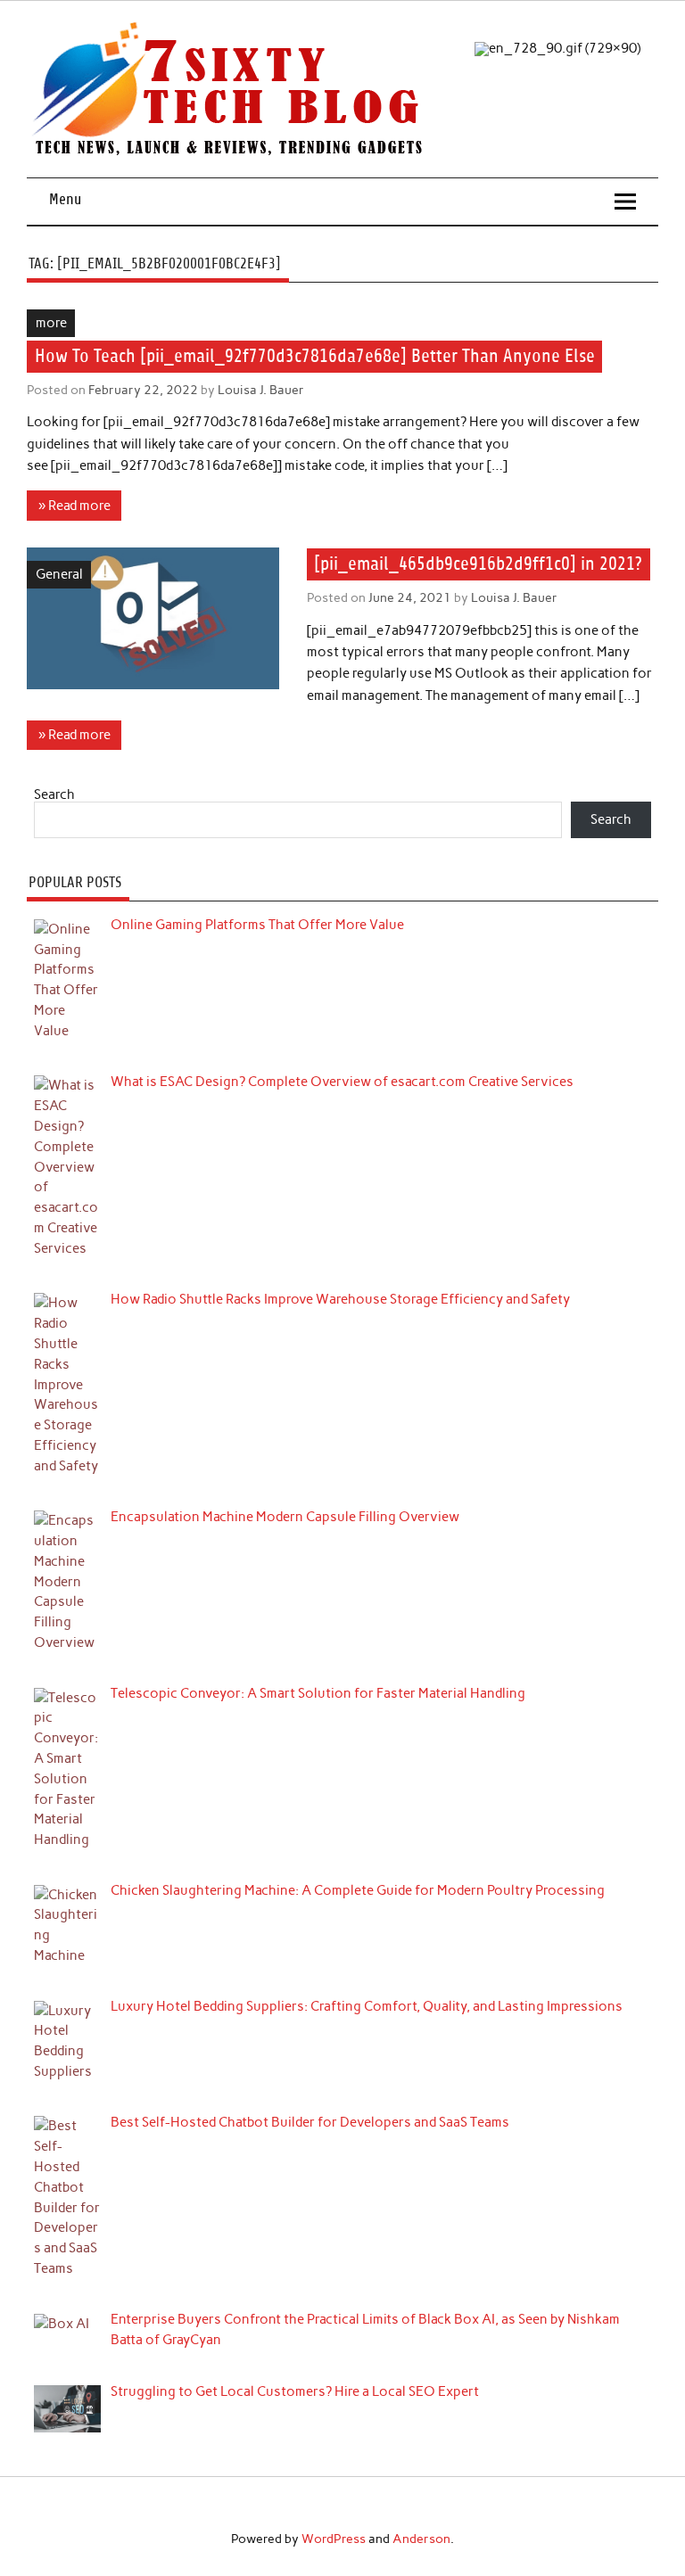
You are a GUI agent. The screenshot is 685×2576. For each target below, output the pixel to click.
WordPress (334, 2539)
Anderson (421, 2539)
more (51, 323)
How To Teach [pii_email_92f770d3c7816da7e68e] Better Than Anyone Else (315, 356)
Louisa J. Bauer (261, 390)
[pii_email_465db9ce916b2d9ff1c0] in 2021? (478, 565)
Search (54, 794)
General (59, 574)
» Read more (74, 506)
